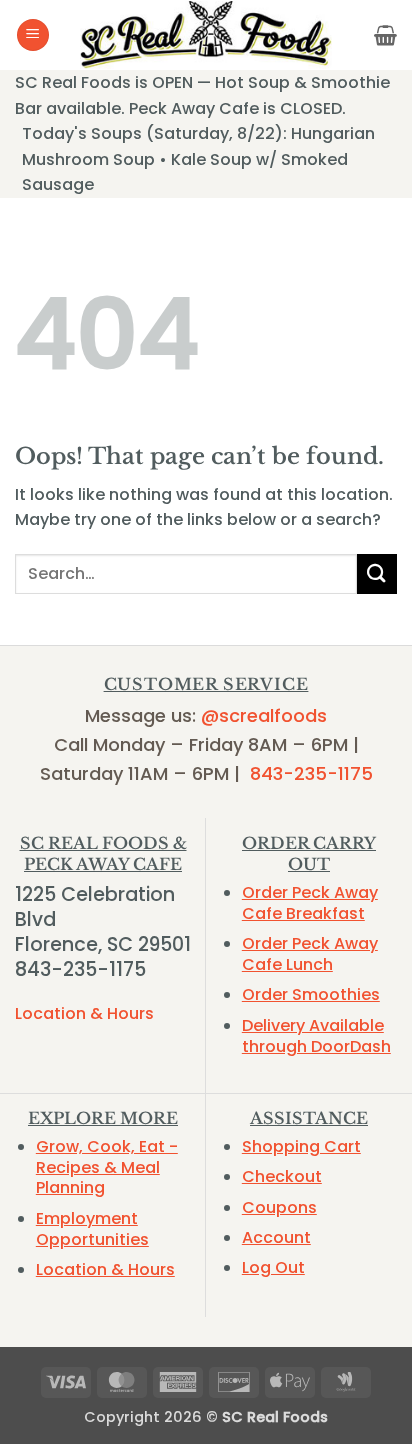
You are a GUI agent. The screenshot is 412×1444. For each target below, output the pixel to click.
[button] (33, 35)
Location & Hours (84, 1013)
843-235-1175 (311, 773)
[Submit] (377, 573)
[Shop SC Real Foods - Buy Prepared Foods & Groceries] (206, 34)
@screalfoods (264, 715)
